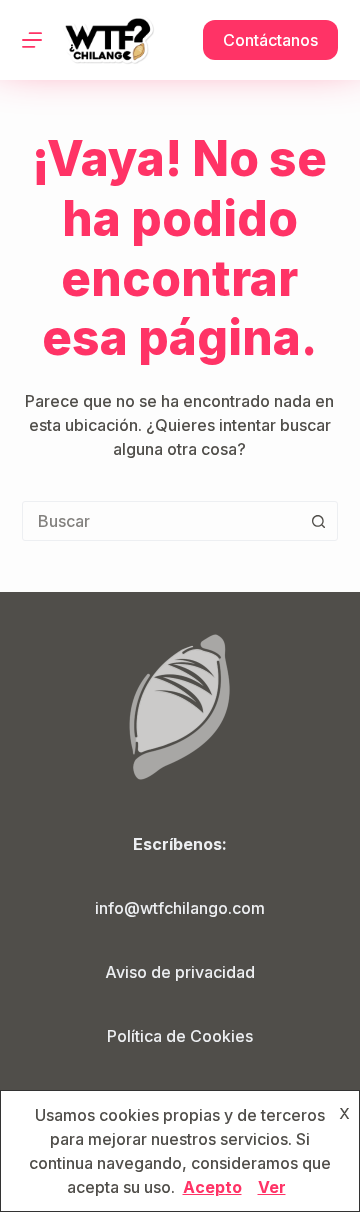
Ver (272, 1187)
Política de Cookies (180, 1036)
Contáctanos (270, 40)
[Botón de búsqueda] (318, 521)
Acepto (212, 1187)
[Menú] (32, 40)
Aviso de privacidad (180, 972)
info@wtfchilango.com (180, 908)
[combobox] (161, 521)
